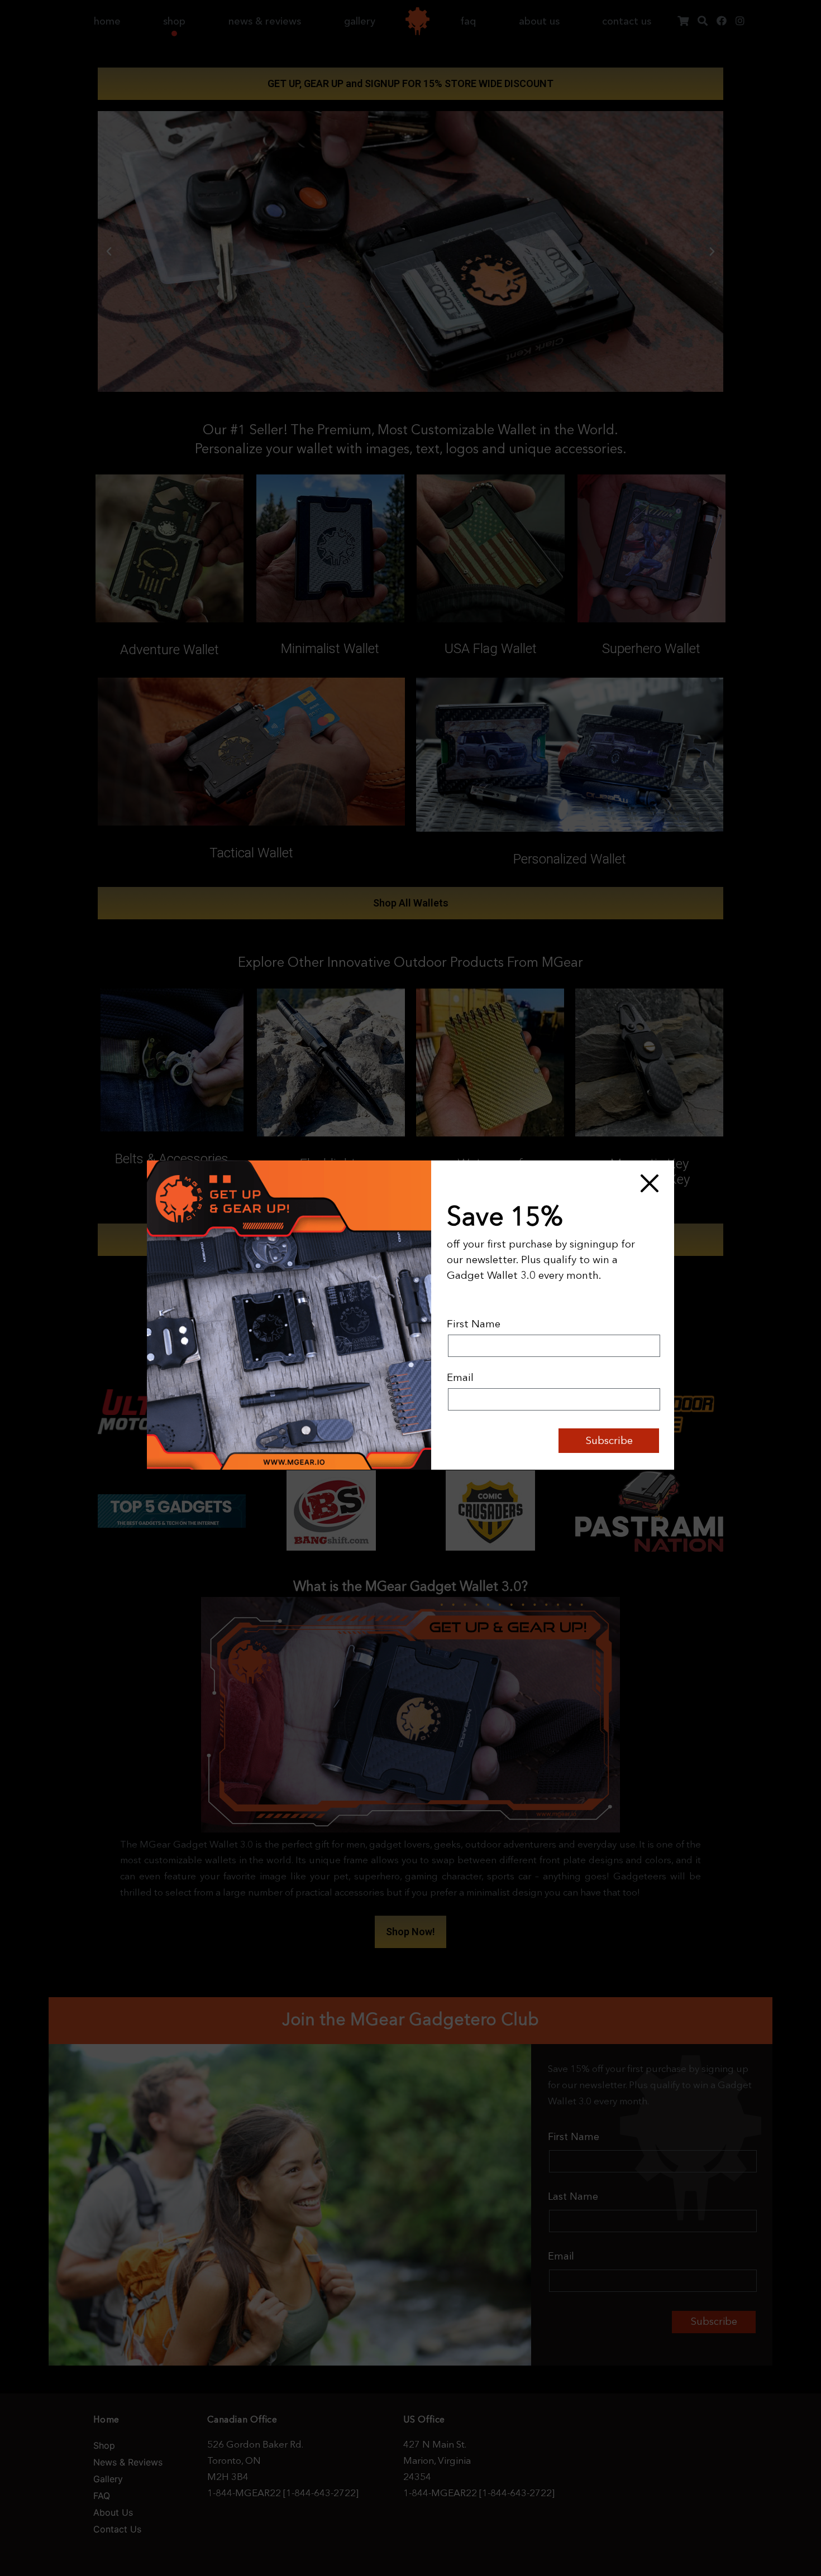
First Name (474, 1324)
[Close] (649, 1183)
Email (460, 1377)
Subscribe (609, 1440)
